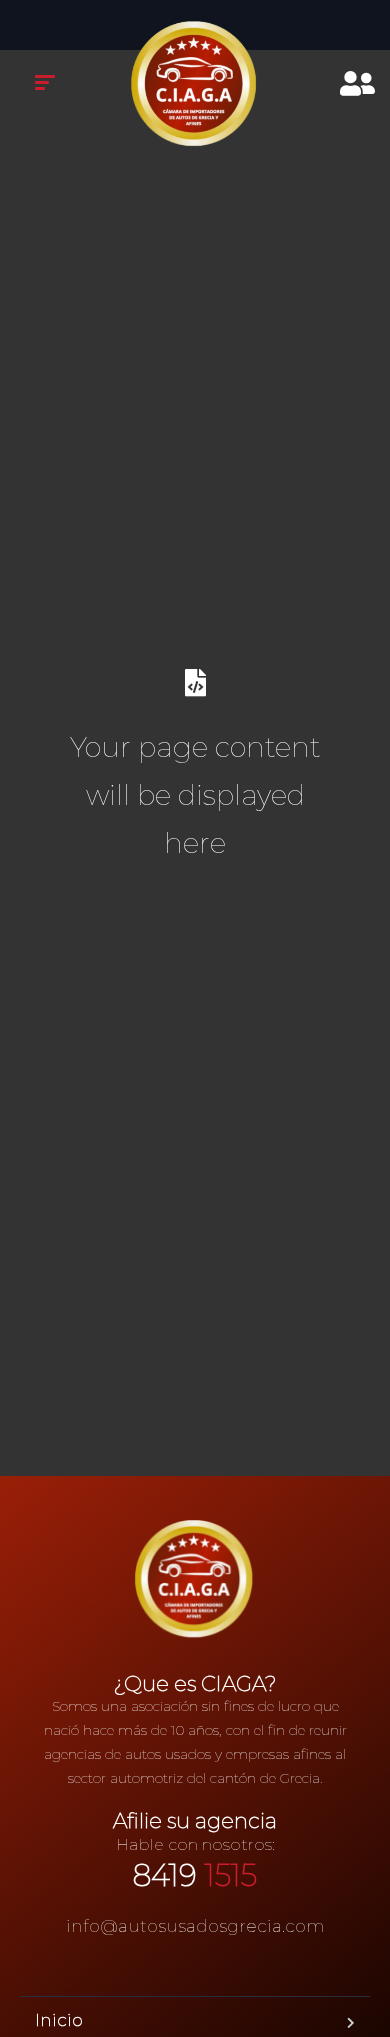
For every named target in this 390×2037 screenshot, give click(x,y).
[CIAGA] (195, 85)
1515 (195, 1875)
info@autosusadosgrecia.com (195, 1926)
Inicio (59, 2020)
